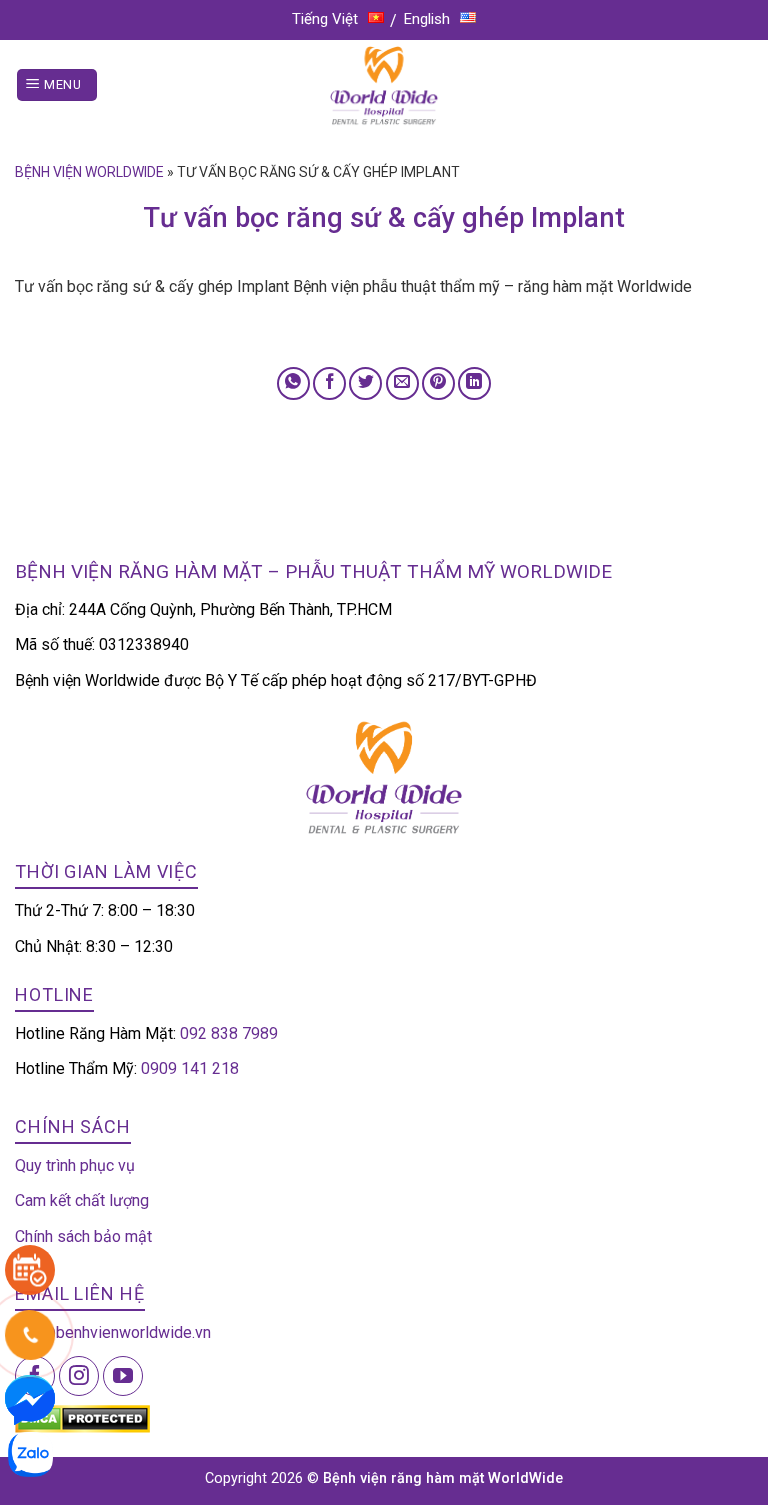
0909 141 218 (190, 1068)
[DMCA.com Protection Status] (82, 1417)
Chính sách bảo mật (83, 1236)
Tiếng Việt (325, 19)
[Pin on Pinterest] (438, 383)
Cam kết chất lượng (82, 1200)
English (427, 19)
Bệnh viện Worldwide (89, 172)
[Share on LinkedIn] (474, 383)
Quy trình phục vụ (75, 1165)
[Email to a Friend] (402, 383)
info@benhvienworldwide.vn (113, 1332)
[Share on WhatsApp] (293, 383)
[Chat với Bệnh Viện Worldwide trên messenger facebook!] (30, 1398)
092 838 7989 (229, 1033)
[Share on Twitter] (365, 383)
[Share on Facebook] (329, 383)
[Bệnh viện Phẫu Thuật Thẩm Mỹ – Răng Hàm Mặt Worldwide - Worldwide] (384, 85)
